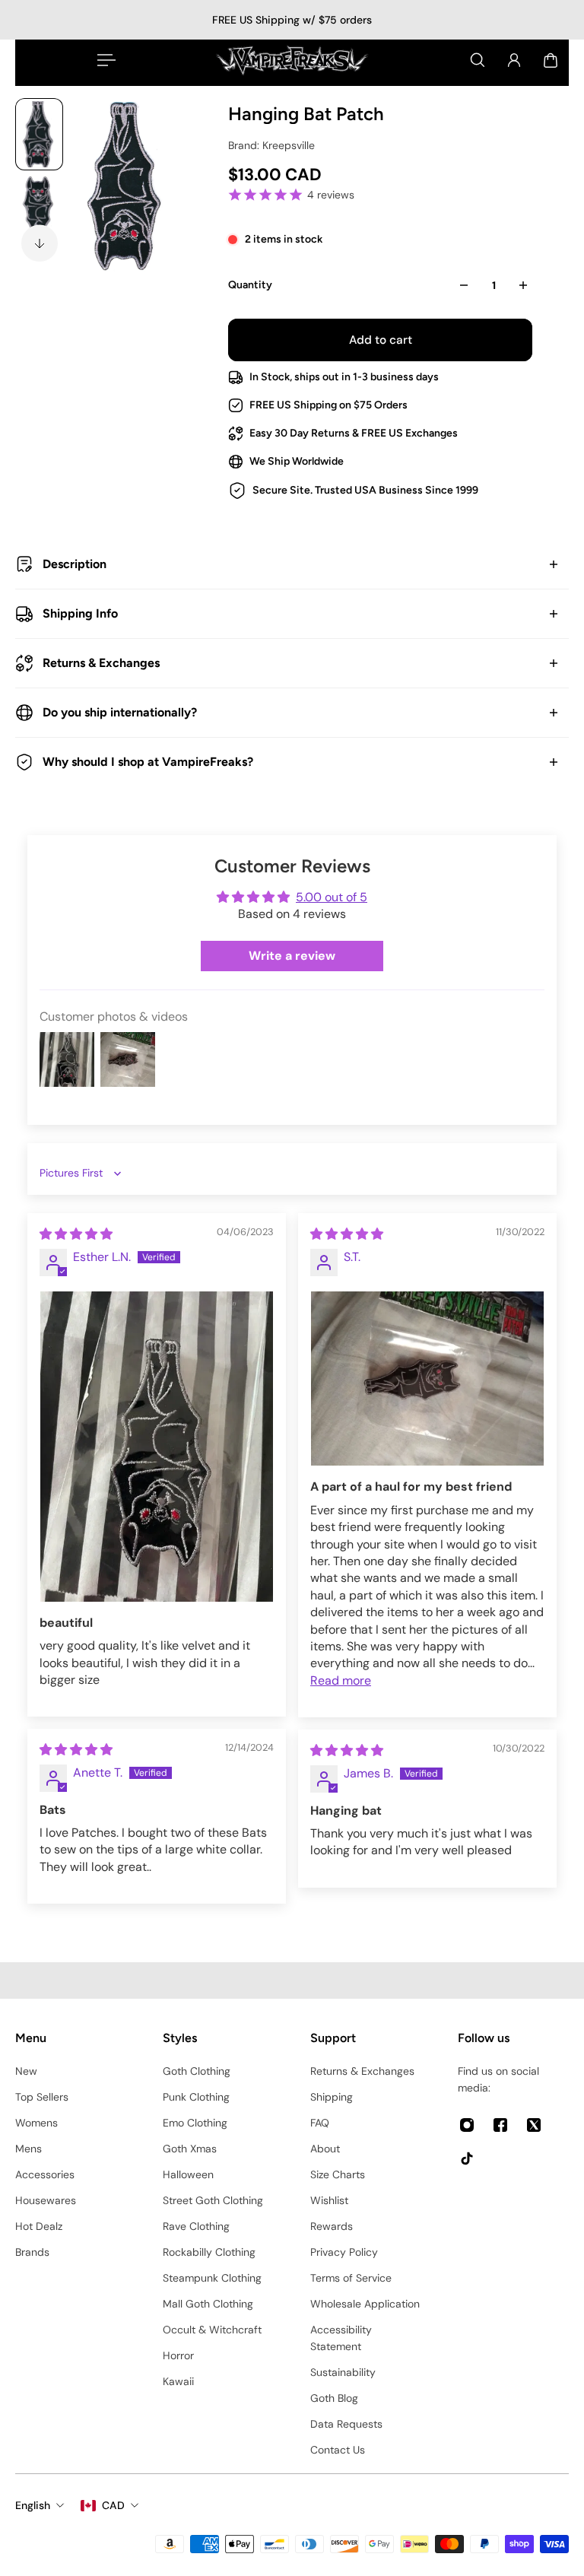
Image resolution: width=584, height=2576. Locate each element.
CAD (113, 2505)
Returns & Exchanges (101, 663)
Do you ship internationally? (120, 712)
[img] (76, 1234)
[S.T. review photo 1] (427, 1379)
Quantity (250, 285)
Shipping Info (80, 613)
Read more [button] (341, 1680)
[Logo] (292, 60)
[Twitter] (534, 2125)
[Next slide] (40, 243)
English (33, 2505)
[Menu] (103, 60)
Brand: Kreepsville (271, 145)
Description (75, 564)
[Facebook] (500, 2125)
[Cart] (551, 60)
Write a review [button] (292, 956)
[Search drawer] (478, 60)
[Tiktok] (467, 2158)
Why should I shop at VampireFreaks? (148, 762)
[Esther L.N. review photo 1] (157, 1447)
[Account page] (514, 60)
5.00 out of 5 (332, 897)
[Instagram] (467, 2125)
